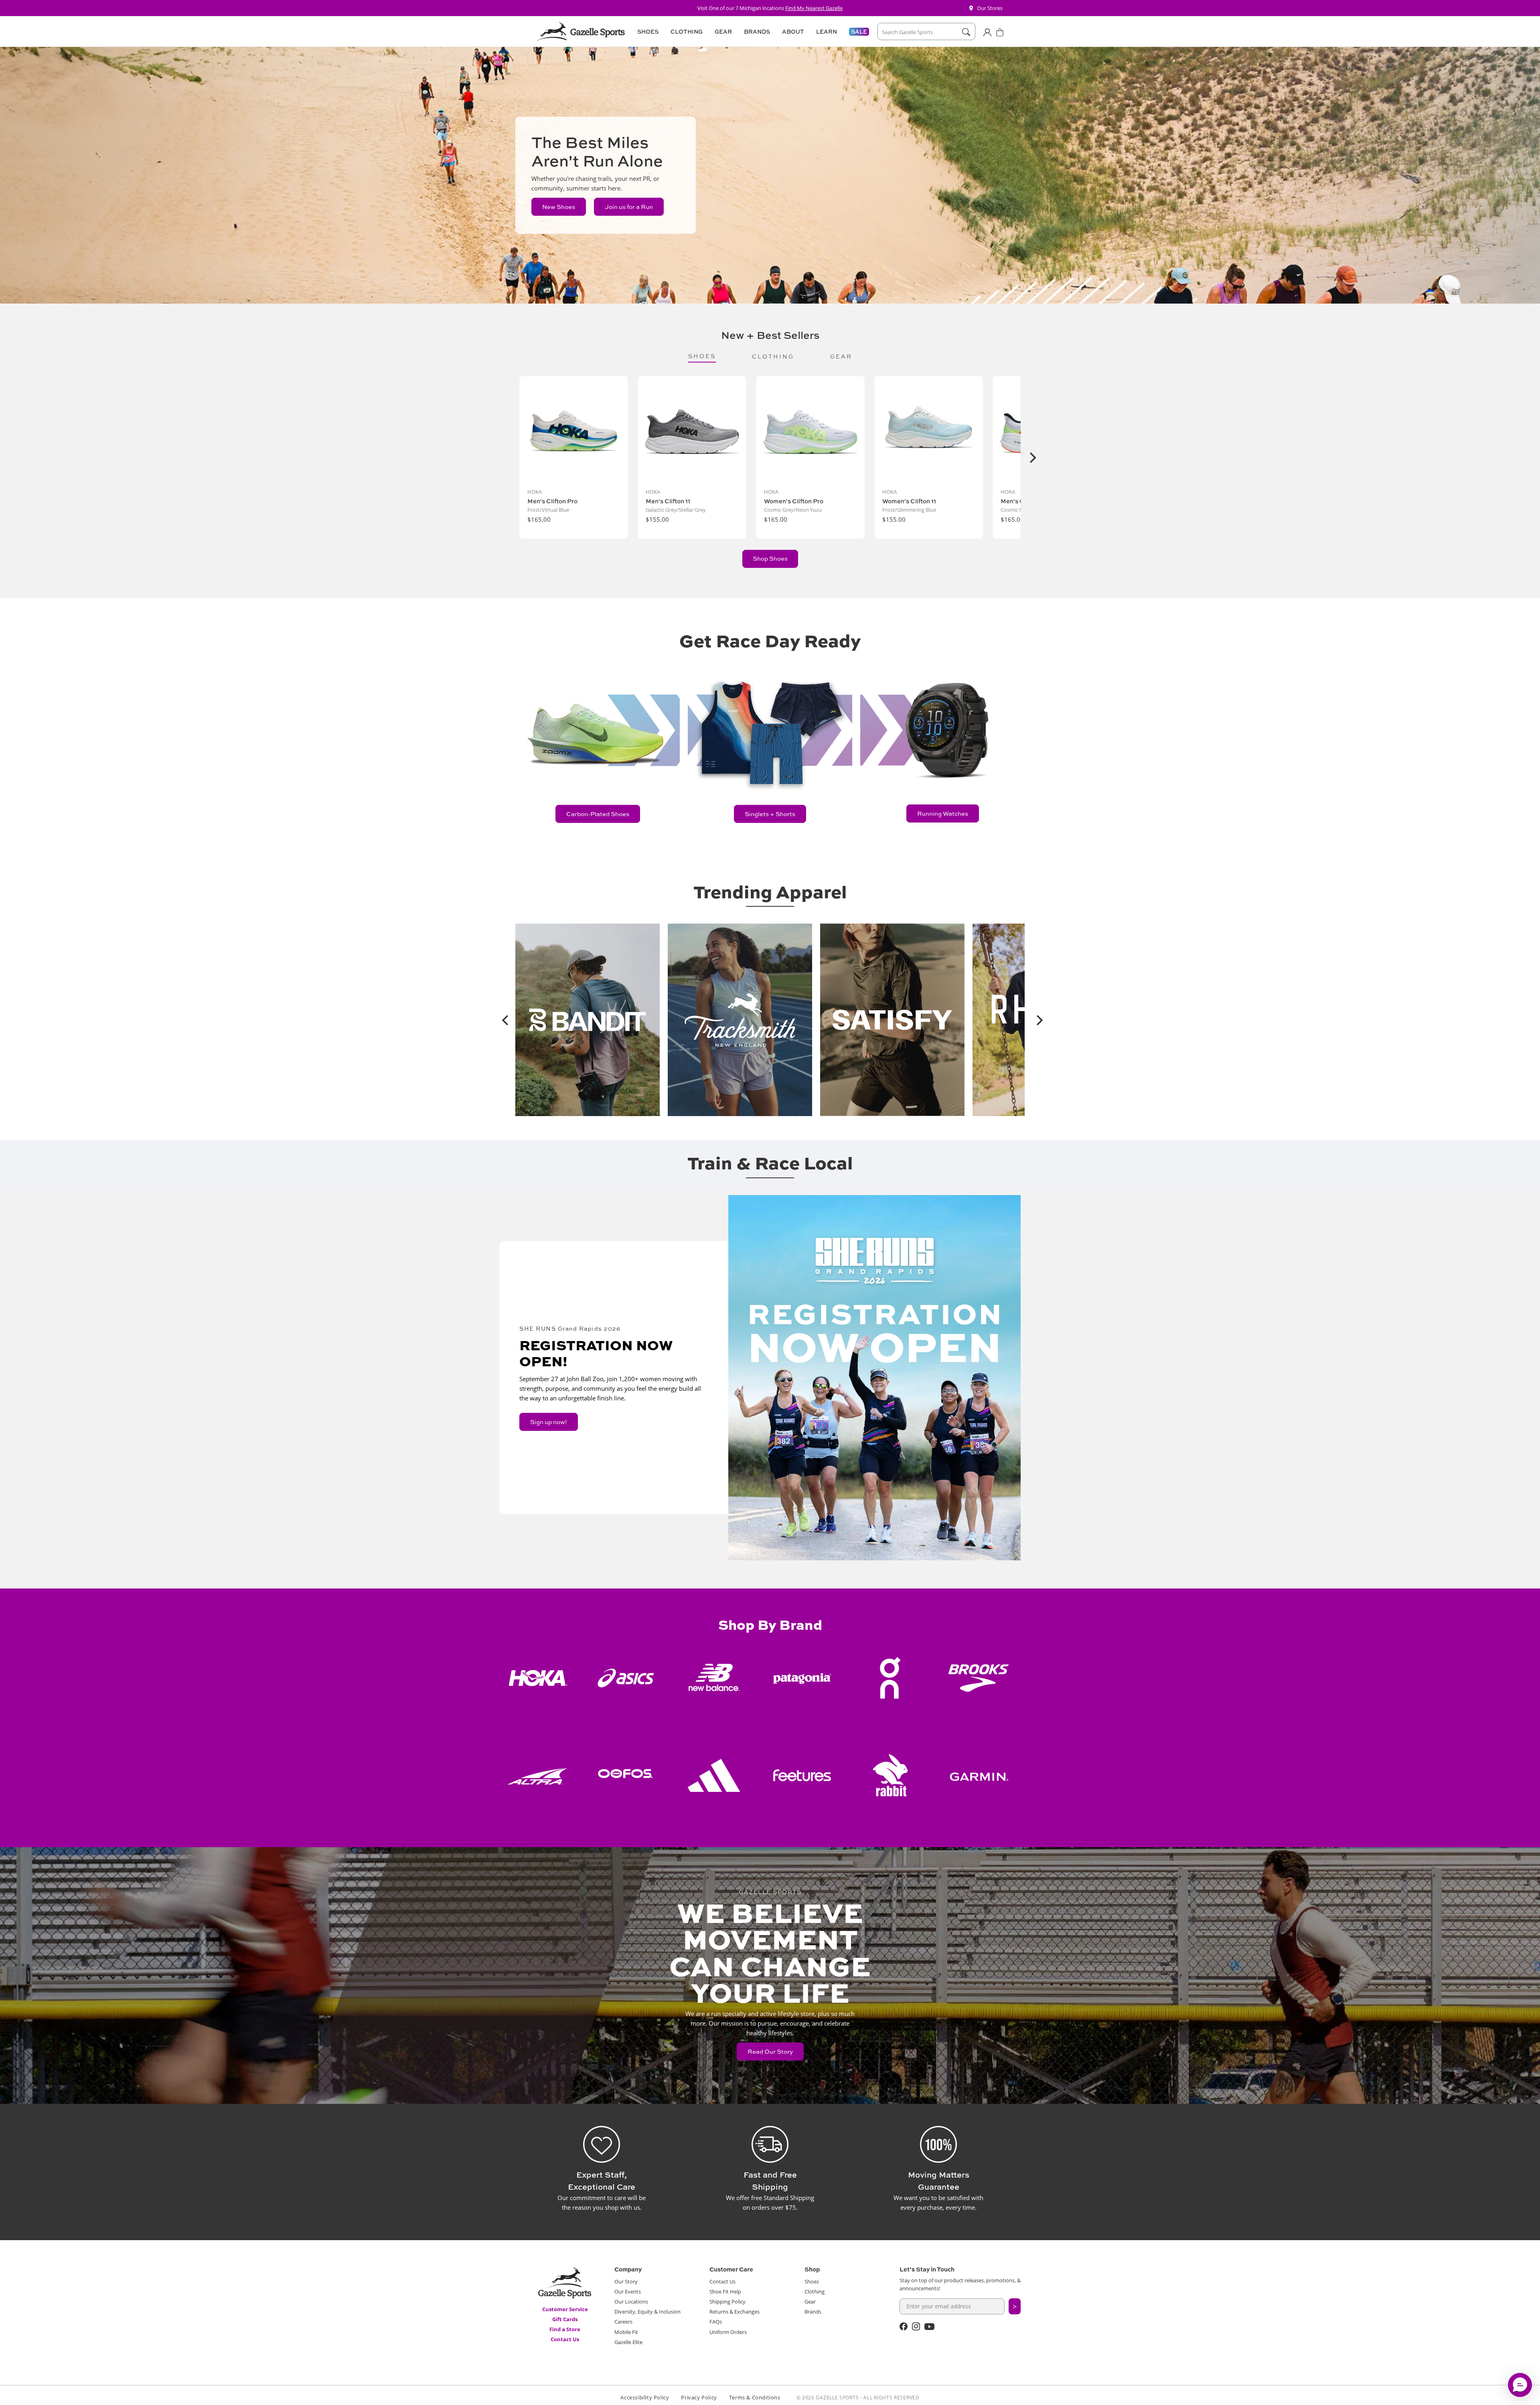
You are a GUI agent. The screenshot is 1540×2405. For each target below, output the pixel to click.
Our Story (626, 2281)
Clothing (815, 2292)
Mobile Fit (626, 2332)
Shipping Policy (727, 2302)
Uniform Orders (728, 2332)
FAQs (716, 2322)
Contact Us (565, 2339)
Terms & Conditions (755, 2397)
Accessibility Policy (645, 2397)
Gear (810, 2302)
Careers (623, 2322)
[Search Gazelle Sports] (966, 32)
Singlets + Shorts (770, 814)
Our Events (628, 2292)
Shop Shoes (770, 558)
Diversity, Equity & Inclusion (647, 2312)
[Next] (1032, 458)
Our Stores (990, 8)
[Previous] (503, 1020)
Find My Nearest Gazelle (814, 8)
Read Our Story (770, 2051)
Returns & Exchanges (735, 2312)
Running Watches (943, 813)
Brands (813, 2312)
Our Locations (631, 2302)
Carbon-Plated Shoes (598, 814)
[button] (647, 32)
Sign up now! (549, 1422)
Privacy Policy (699, 2397)
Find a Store (565, 2329)
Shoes (812, 2281)
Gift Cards (565, 2319)
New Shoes (559, 207)
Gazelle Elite (628, 2342)
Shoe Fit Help (725, 2292)
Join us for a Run (629, 207)
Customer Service (565, 2309)
